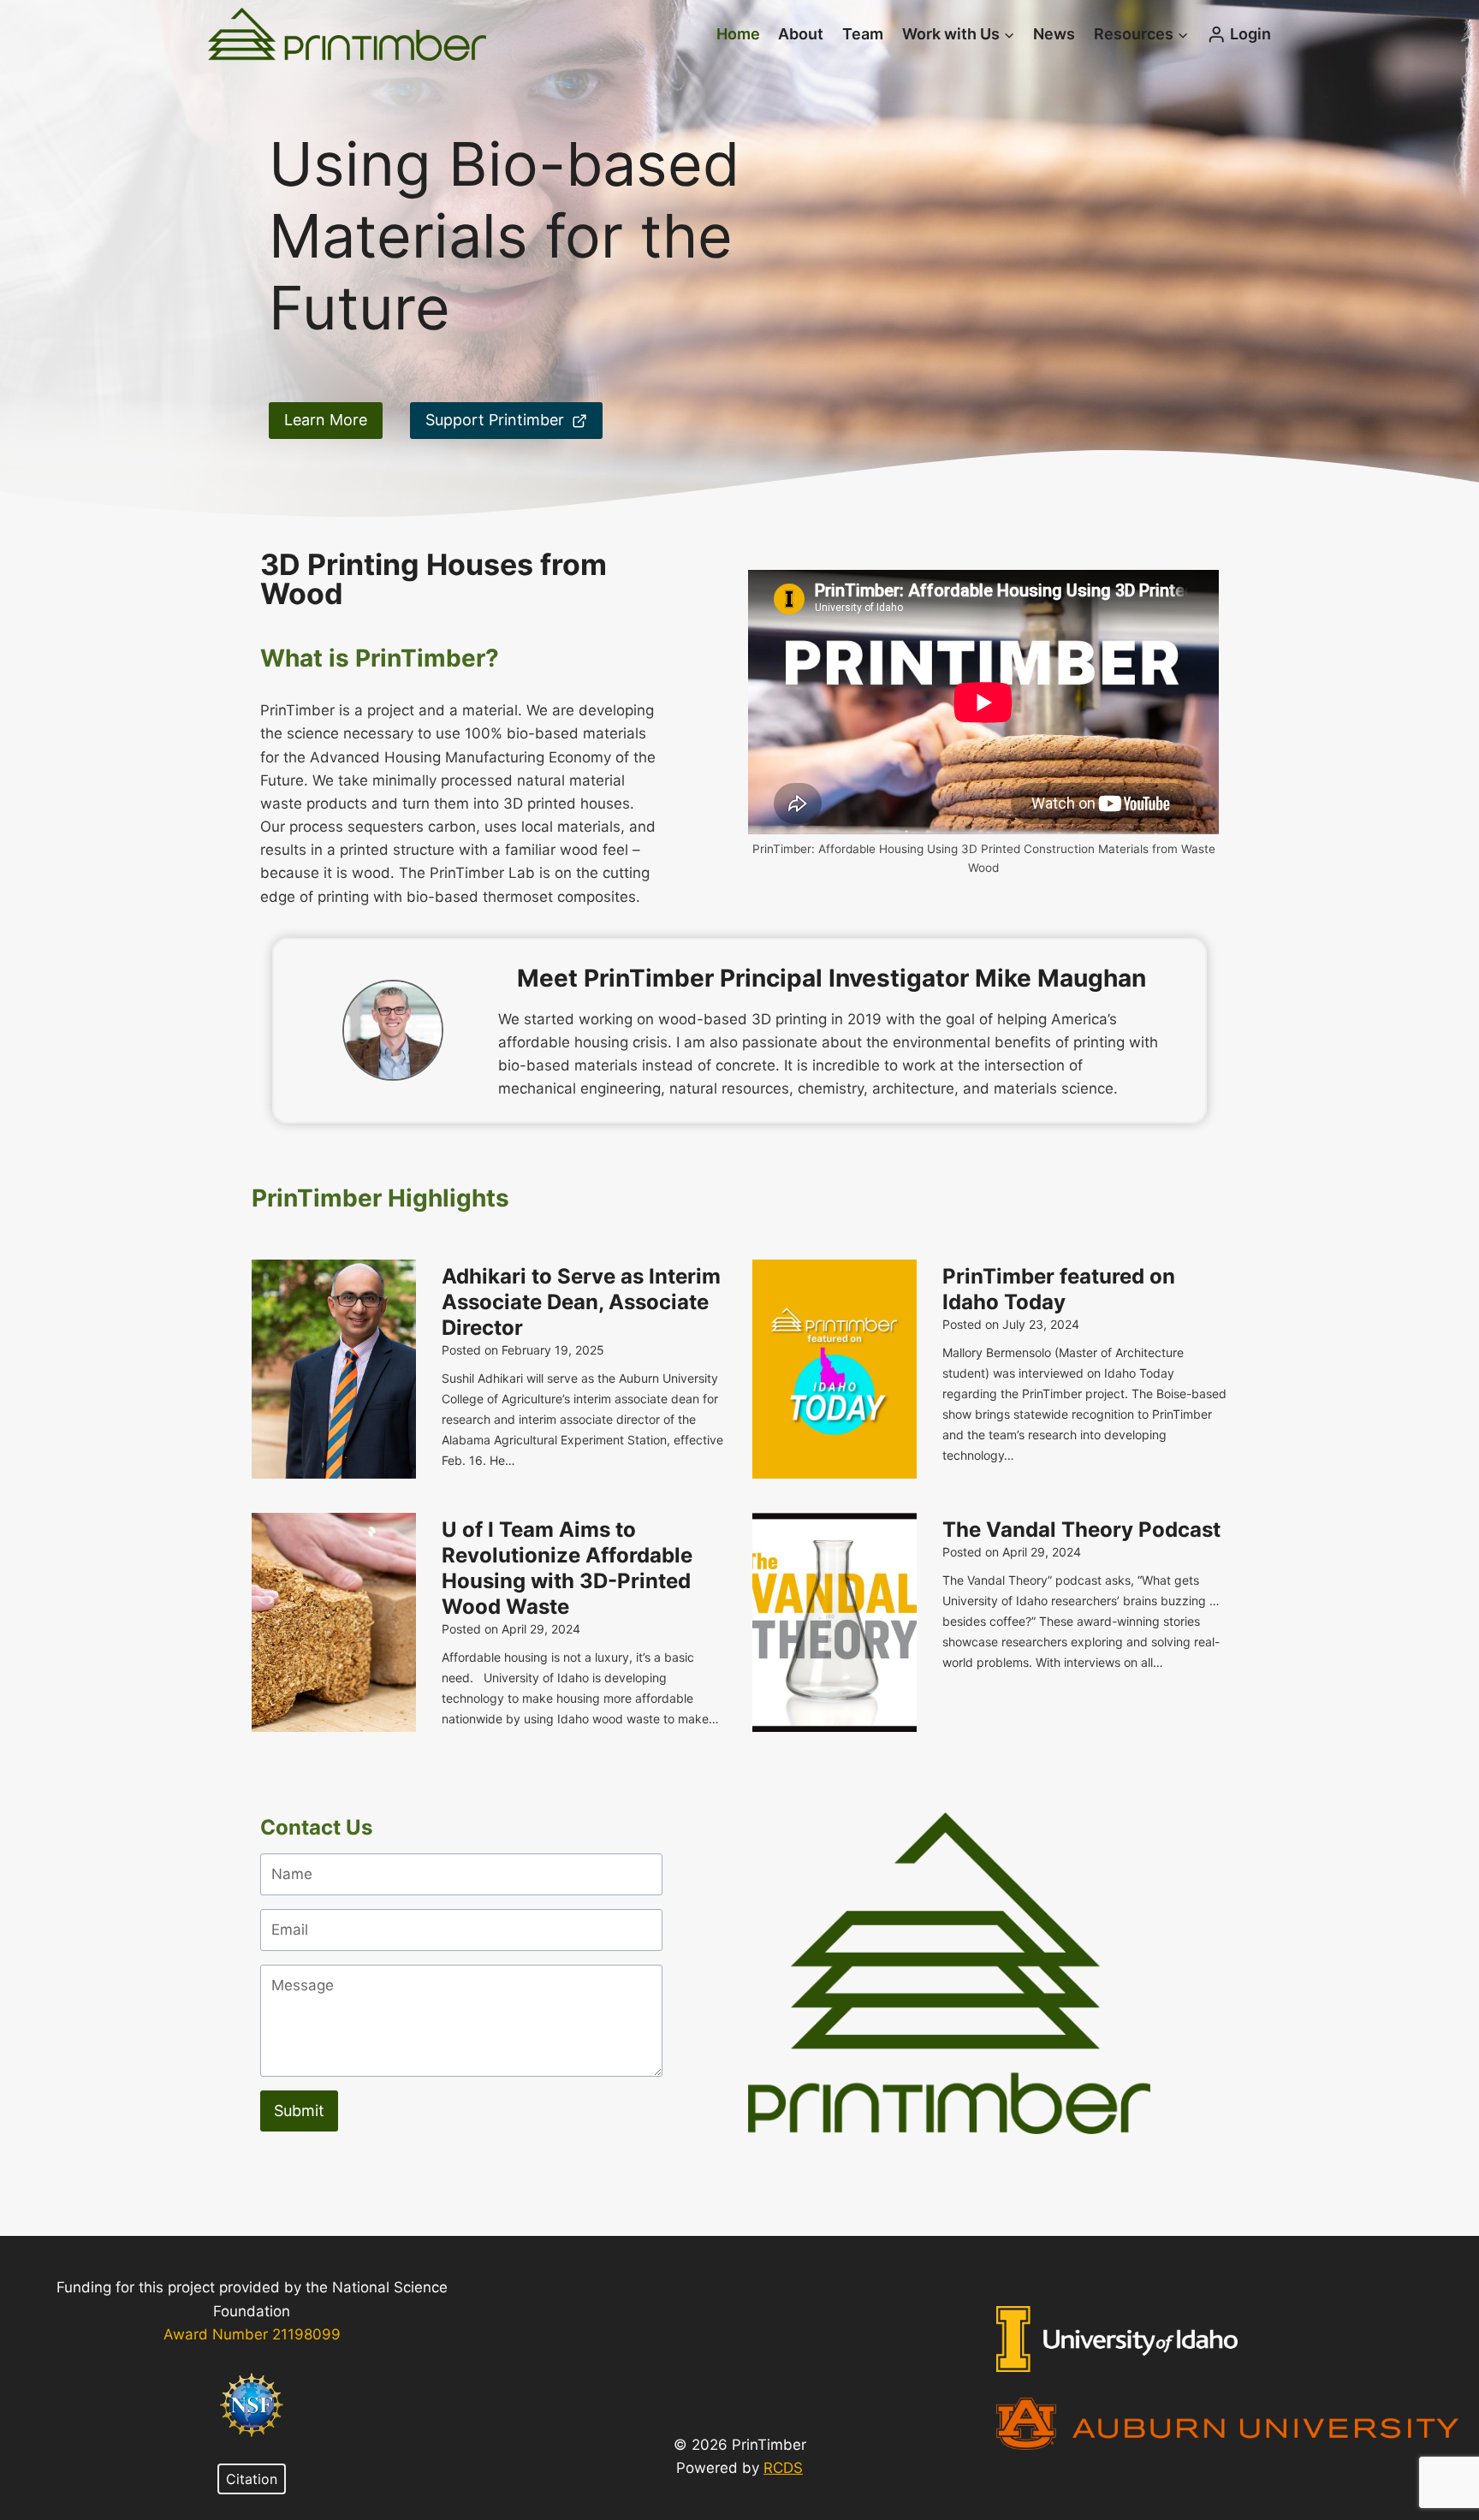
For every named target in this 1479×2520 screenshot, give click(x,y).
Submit (299, 2111)
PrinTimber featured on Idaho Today (1059, 1289)
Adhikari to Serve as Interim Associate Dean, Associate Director (581, 1302)
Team (863, 34)
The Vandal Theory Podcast (1081, 1530)
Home (738, 34)
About (801, 34)
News (1054, 34)
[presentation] (334, 1369)
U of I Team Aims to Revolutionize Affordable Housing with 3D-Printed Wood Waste (567, 1568)
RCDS (783, 2468)
